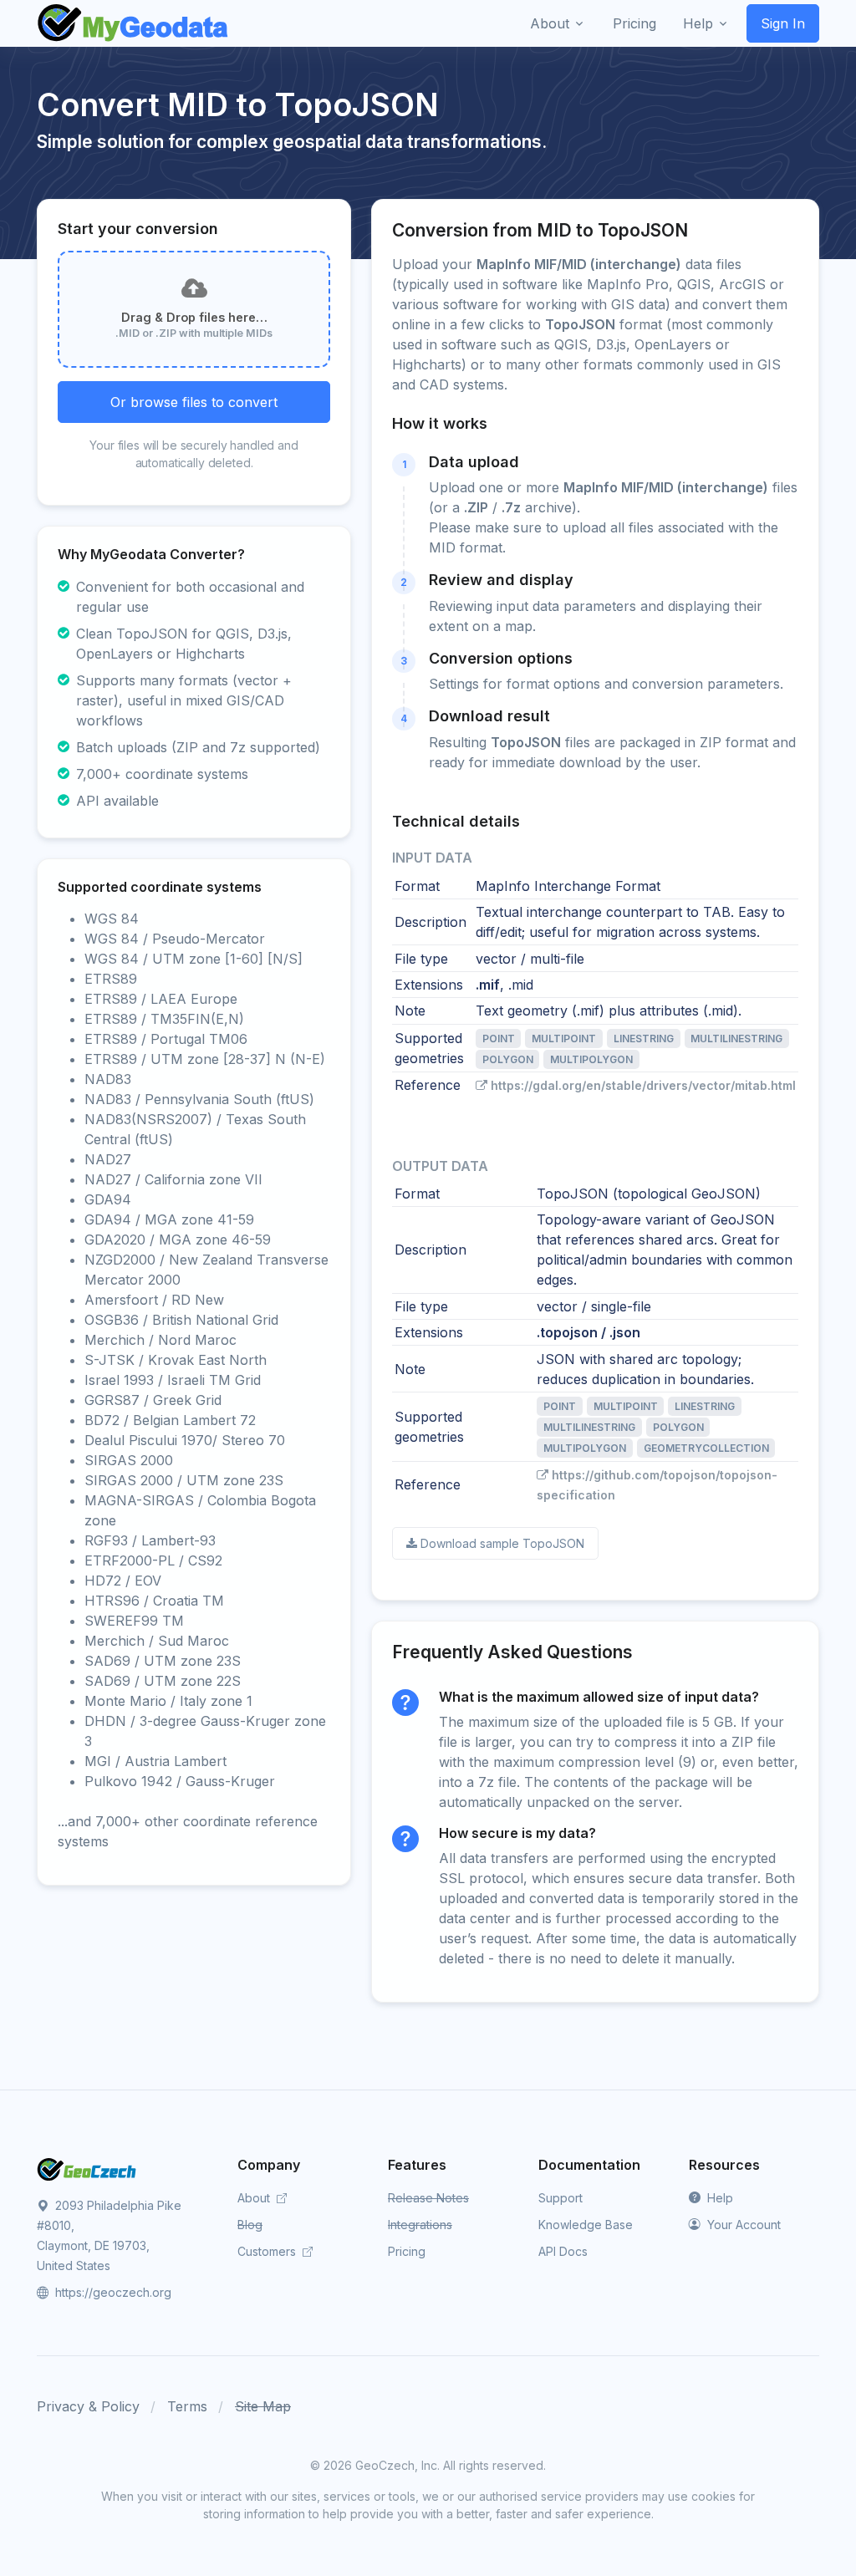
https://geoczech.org (112, 2292)
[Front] (134, 23)
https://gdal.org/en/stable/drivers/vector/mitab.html (643, 1085)
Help (718, 2198)
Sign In (783, 23)
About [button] (550, 23)
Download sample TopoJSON (502, 1543)
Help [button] (698, 23)
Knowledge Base (586, 2225)
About (255, 2198)
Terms (187, 2406)
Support (560, 2198)
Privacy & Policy (88, 2406)
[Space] (87, 2168)
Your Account (742, 2225)
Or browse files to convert (194, 402)
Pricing (407, 2251)
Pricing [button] (634, 23)
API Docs (563, 2251)
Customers (268, 2251)
